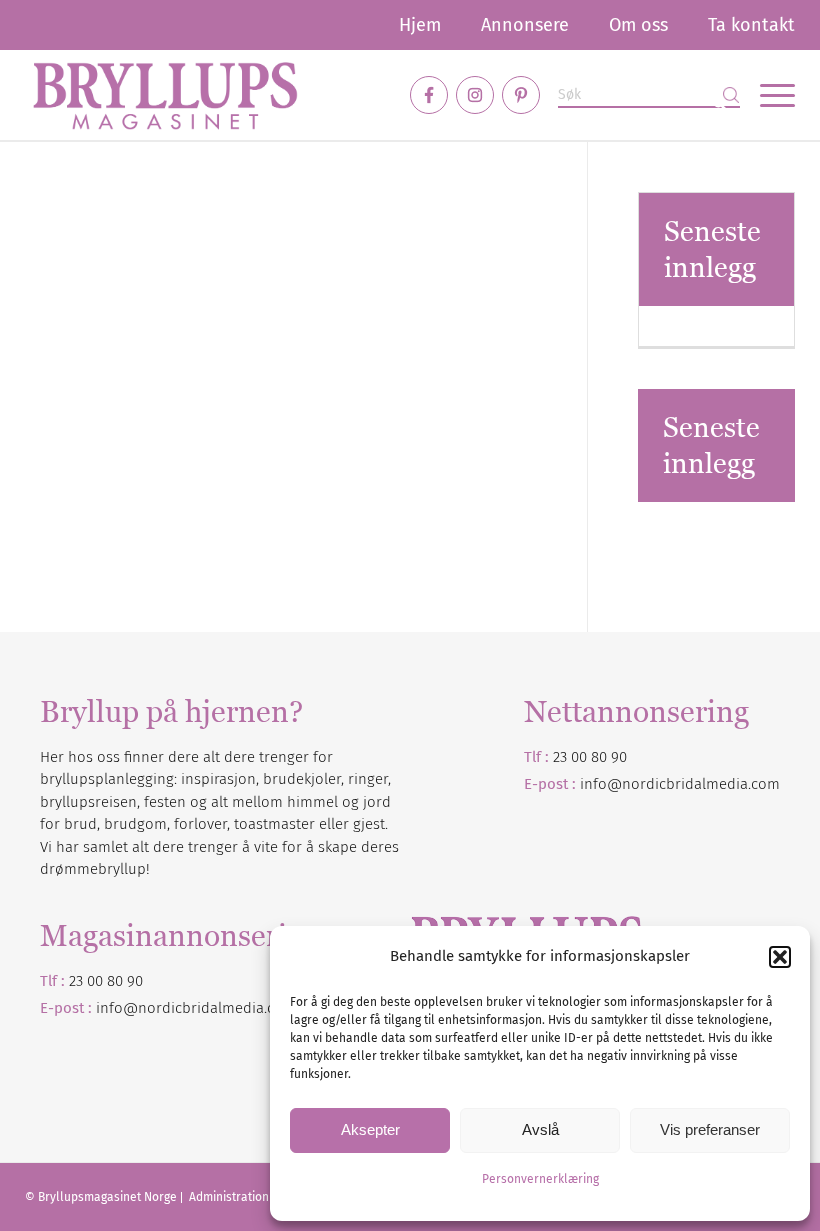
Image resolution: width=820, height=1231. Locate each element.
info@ (117, 1008)
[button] (780, 957)
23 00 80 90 (590, 757)
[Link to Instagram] (475, 95)
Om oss (638, 25)
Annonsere (525, 25)
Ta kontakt (751, 25)
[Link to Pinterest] (521, 95)
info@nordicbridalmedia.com (680, 784)
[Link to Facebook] (429, 95)
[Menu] (767, 95)
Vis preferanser (710, 1129)
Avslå (540, 1129)
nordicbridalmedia (201, 1008)
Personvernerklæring (540, 1179)
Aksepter (370, 1129)
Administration (230, 1197)
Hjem (420, 25)
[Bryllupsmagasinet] (165, 95)
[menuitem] (420, 25)
